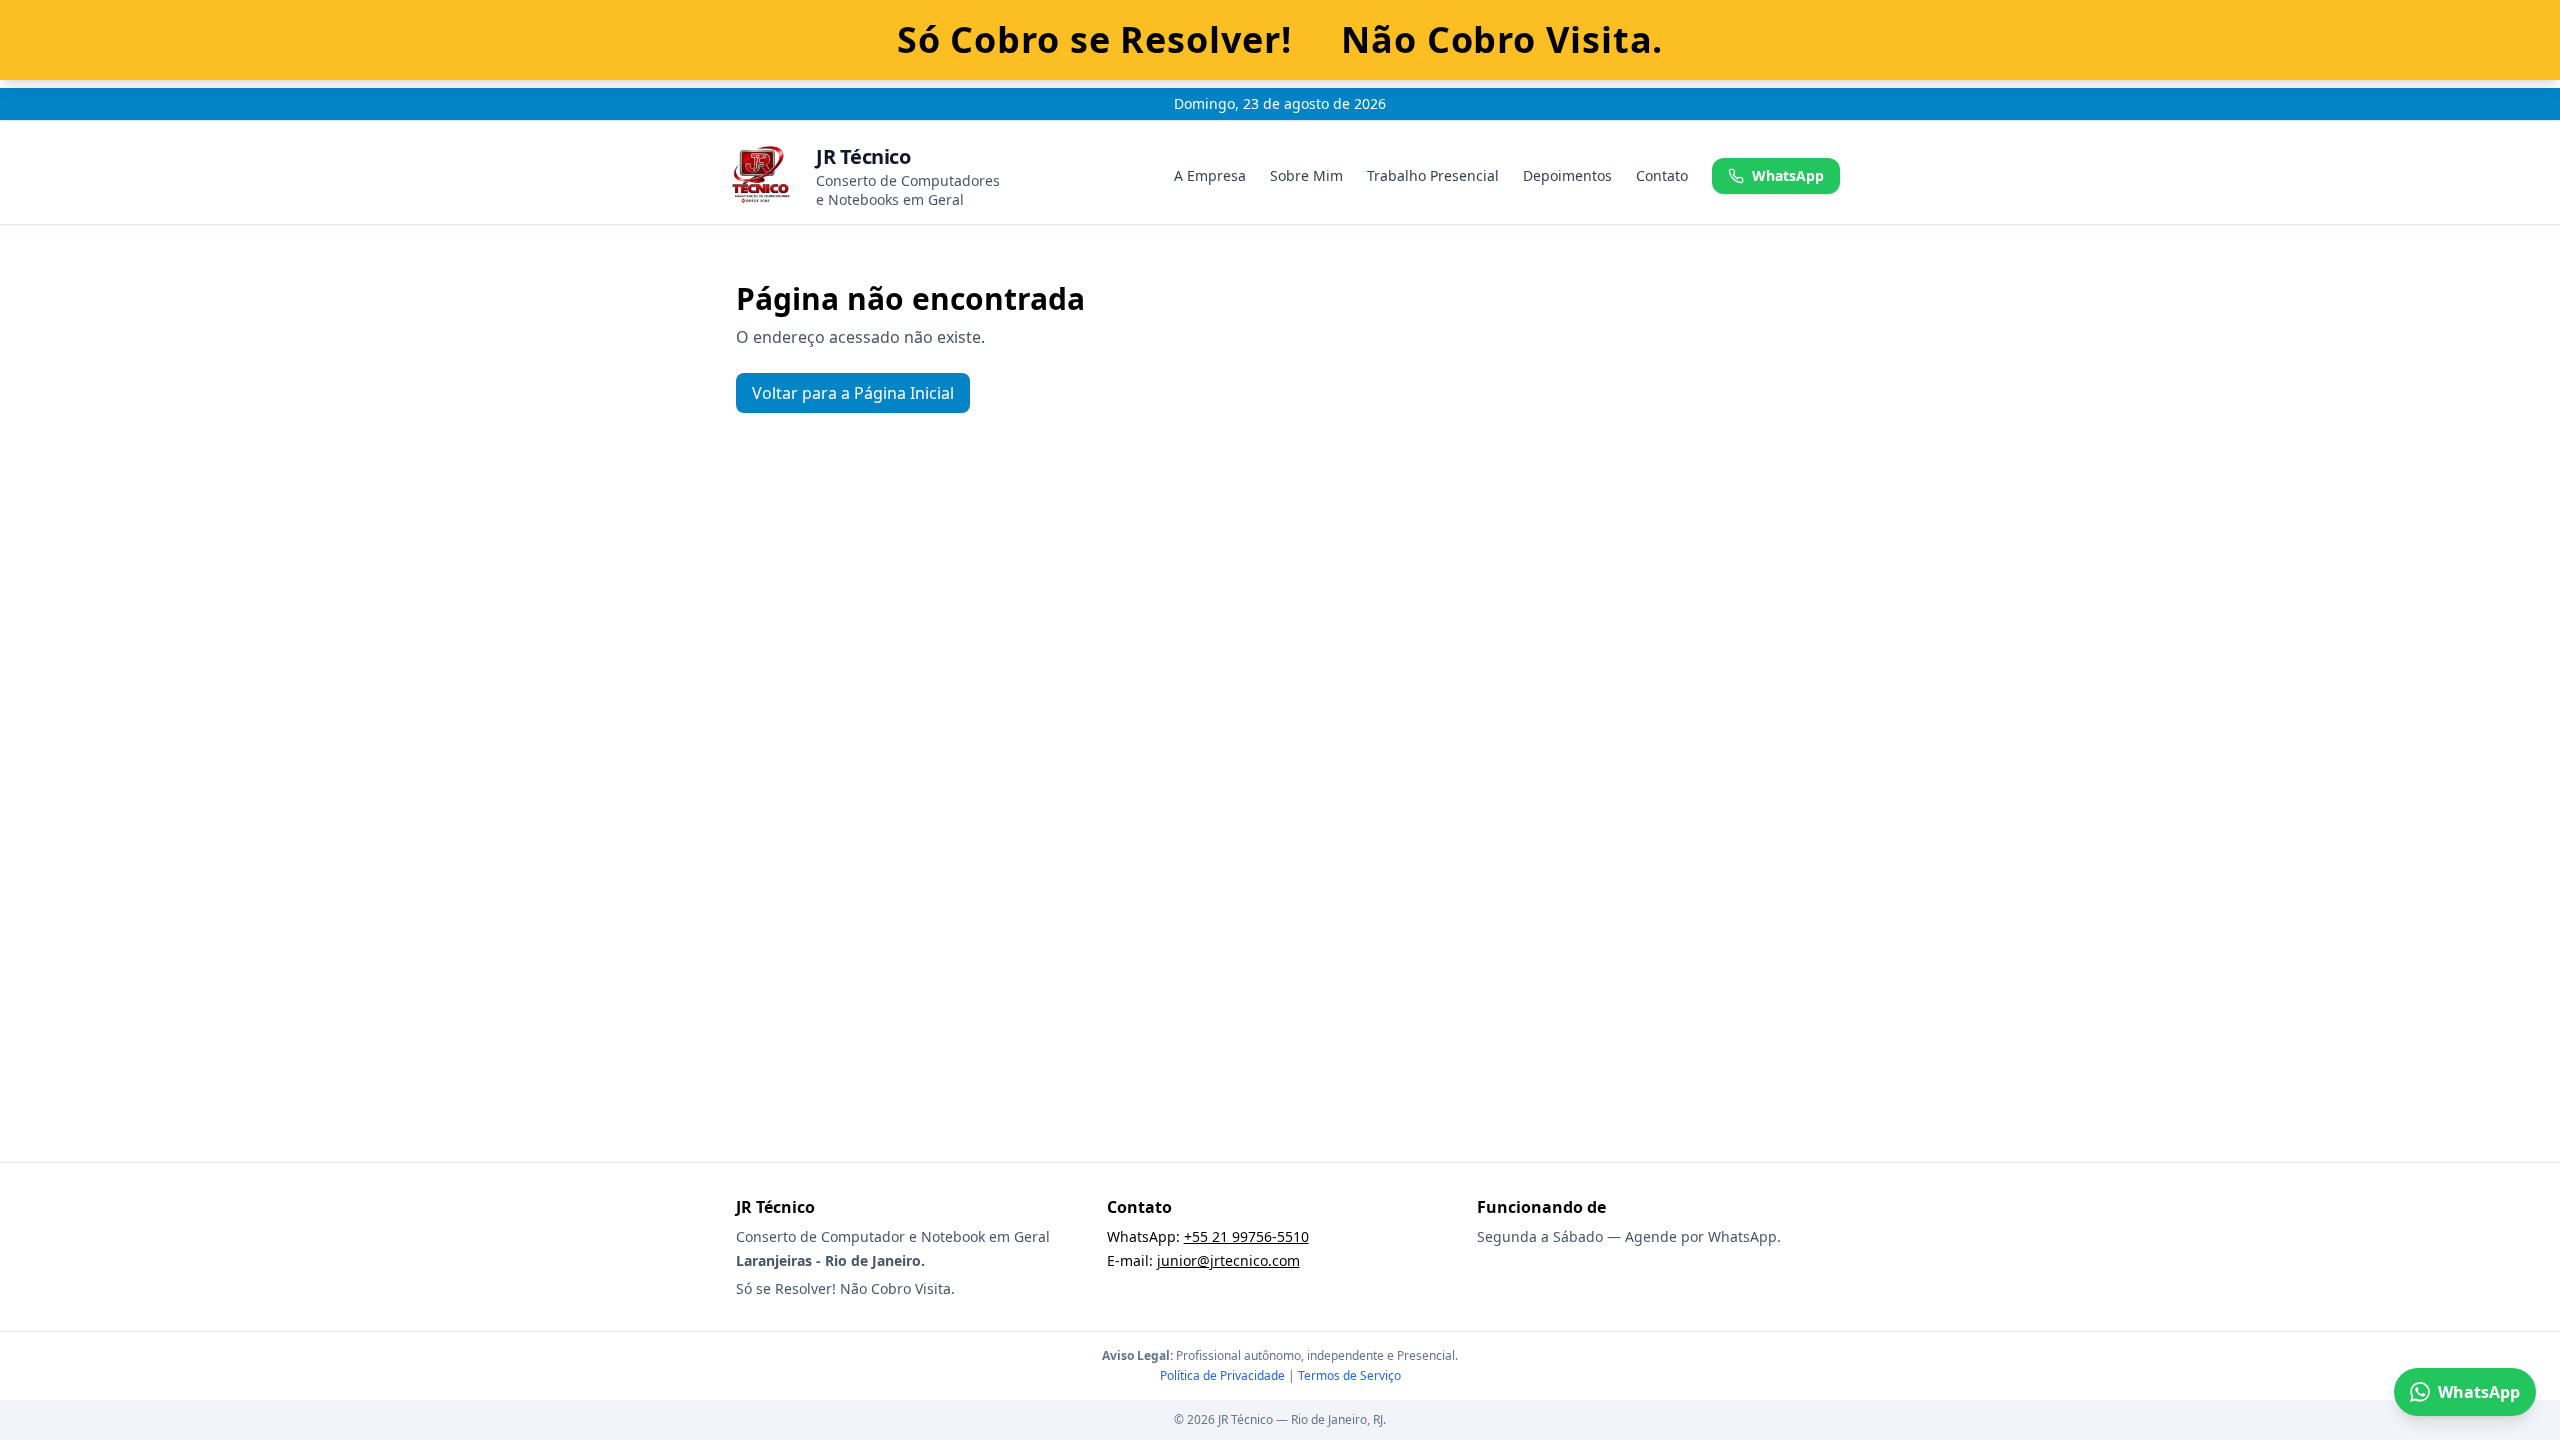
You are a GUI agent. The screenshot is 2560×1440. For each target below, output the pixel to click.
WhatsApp (1788, 175)
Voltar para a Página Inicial (853, 393)
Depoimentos (1567, 175)
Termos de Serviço (1349, 1375)
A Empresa (1210, 175)
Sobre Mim (1306, 175)
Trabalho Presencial (1433, 175)
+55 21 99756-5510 (1246, 1236)
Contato (1662, 175)
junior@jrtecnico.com (1228, 1260)
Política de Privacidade (1222, 1375)
